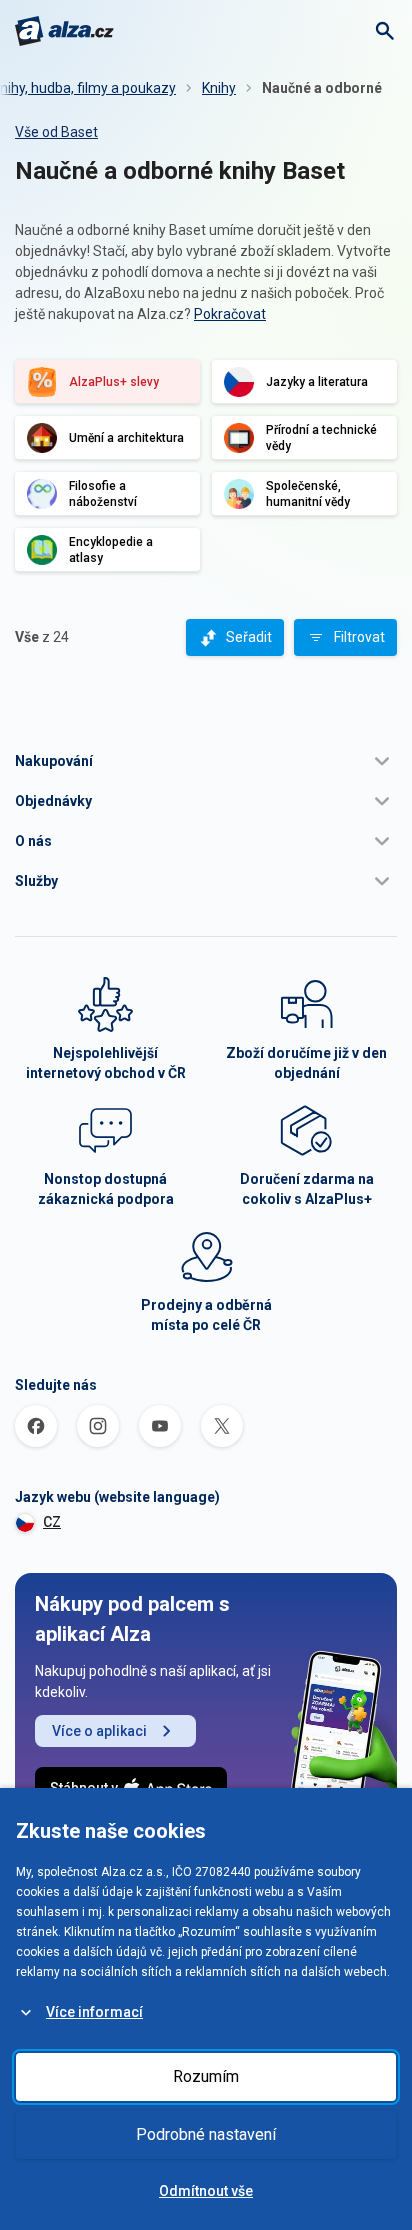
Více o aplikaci (99, 1731)
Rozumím (206, 2076)
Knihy (219, 88)
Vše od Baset (56, 132)
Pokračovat (230, 314)
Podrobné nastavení (206, 2134)
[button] (206, 761)
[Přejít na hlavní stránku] (64, 31)
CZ (52, 1522)
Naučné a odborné (322, 88)
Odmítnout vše (206, 2191)
